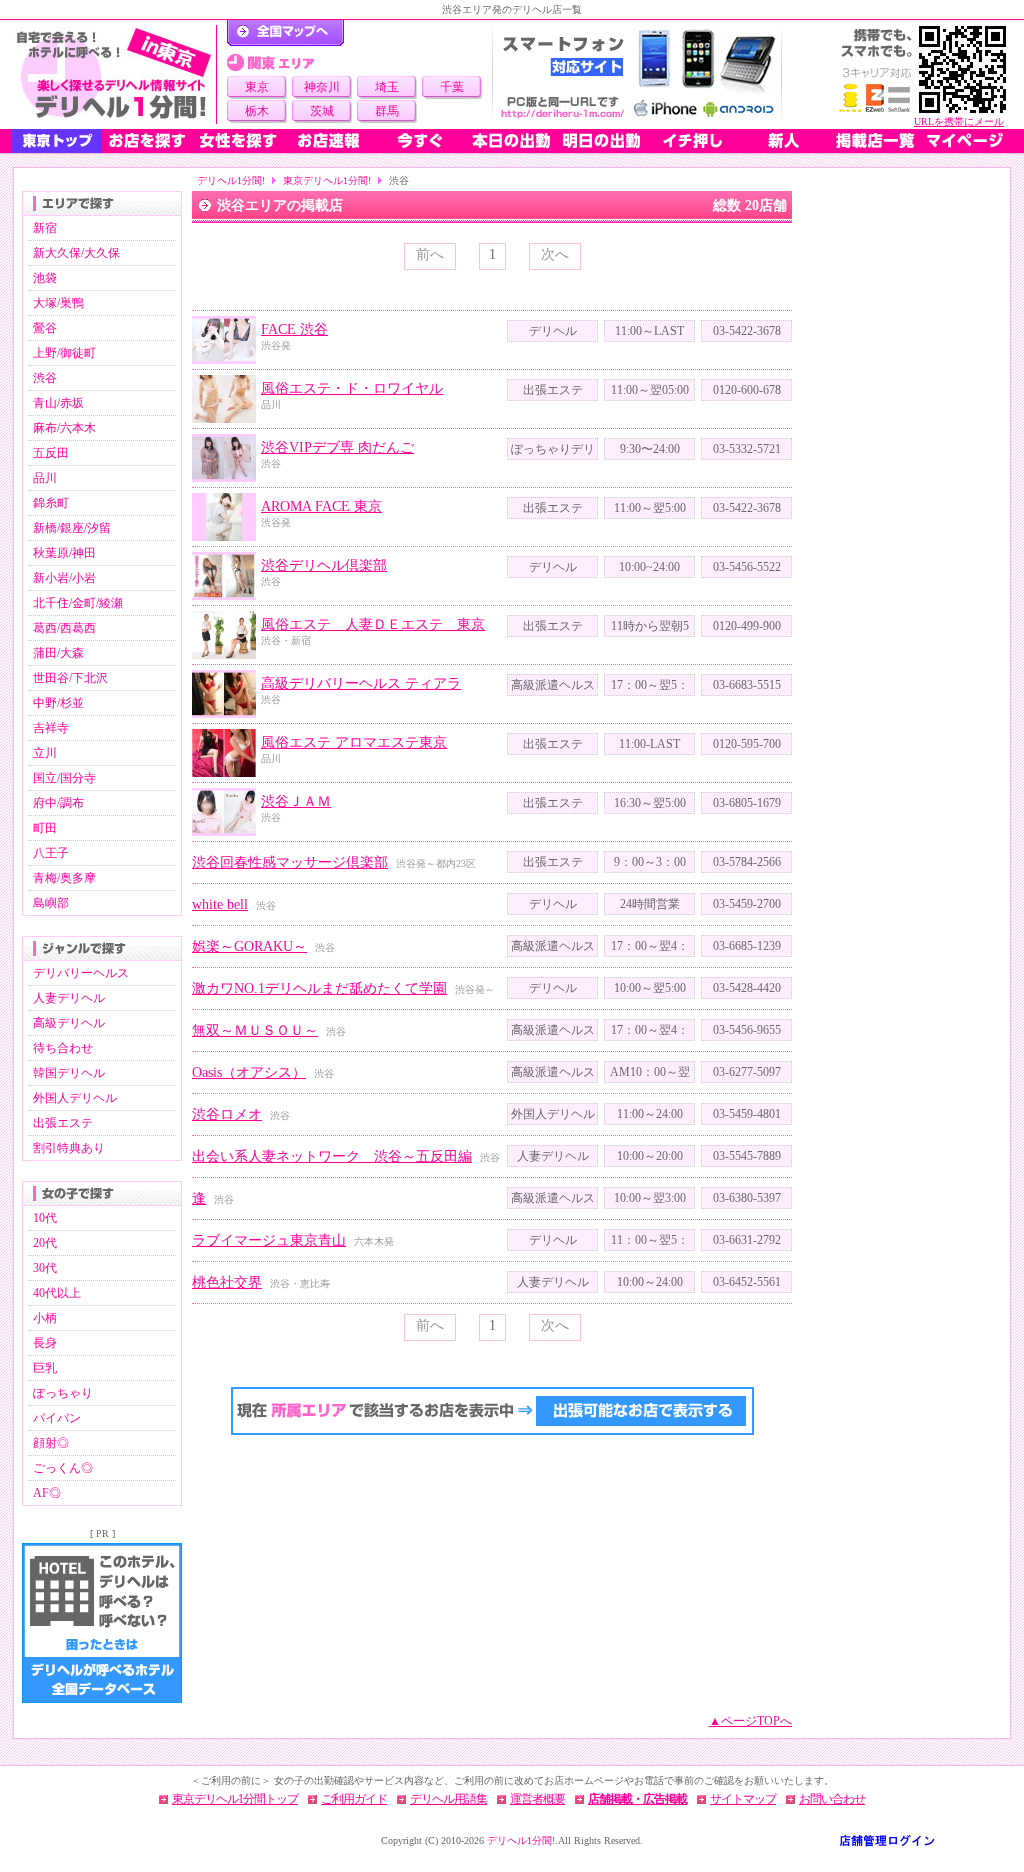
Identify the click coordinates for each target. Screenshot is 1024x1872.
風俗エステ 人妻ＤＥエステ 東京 (373, 624)
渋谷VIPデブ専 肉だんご (337, 447)
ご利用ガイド (354, 1799)
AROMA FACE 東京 (321, 506)
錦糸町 (51, 503)
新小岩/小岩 (64, 578)
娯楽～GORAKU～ (249, 946)
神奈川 (322, 87)
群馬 (387, 111)
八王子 (51, 853)
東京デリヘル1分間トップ (235, 1799)
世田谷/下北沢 (70, 678)
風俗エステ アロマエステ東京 (354, 742)
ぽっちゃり (63, 1393)
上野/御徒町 (64, 353)
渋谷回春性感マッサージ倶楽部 (290, 862)
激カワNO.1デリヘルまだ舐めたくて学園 (319, 988)
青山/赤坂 (58, 403)
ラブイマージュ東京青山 (269, 1240)
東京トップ (57, 141)
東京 (257, 87)
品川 (45, 478)
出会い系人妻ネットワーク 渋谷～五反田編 (332, 1156)
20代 (45, 1243)
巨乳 (45, 1368)
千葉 (452, 87)
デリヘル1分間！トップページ (285, 33)
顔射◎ (51, 1443)
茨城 (322, 111)
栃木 (257, 111)
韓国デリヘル (69, 1073)
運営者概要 (537, 1799)
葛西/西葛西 (64, 628)
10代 (45, 1218)
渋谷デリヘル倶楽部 (324, 565)
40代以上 (57, 1293)
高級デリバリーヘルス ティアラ (361, 683)
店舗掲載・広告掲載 (637, 1799)
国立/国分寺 (64, 778)
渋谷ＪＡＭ (296, 801)
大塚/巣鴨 (58, 303)
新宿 (45, 228)
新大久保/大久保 (76, 253)
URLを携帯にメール (959, 121)
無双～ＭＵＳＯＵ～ (255, 1030)
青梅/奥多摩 (64, 878)
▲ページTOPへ (750, 1721)
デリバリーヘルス (81, 973)
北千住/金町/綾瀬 (78, 603)
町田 (45, 828)
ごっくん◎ (63, 1468)
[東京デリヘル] (114, 74)
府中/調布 (58, 803)
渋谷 (45, 378)
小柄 (45, 1318)
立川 (45, 753)
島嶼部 (51, 903)
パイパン (57, 1418)
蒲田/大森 (58, 653)
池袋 (45, 278)
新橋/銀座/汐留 (72, 528)
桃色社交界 (227, 1282)
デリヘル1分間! (231, 180)
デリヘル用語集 (448, 1799)
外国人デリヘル (75, 1098)
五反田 (51, 453)
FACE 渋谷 (294, 329)
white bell (220, 904)
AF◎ (47, 1493)
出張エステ (63, 1123)
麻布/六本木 (64, 428)
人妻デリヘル (69, 998)
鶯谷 (45, 328)
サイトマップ (743, 1799)
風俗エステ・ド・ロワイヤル (352, 388)
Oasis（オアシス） (249, 1072)
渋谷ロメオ (227, 1114)
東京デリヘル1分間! (327, 180)
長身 (45, 1343)
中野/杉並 (58, 703)
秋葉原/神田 (64, 553)
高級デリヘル (69, 1023)
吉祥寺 (51, 728)
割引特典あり (69, 1148)
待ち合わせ (63, 1048)
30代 (45, 1268)
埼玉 (387, 87)
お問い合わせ (832, 1799)
